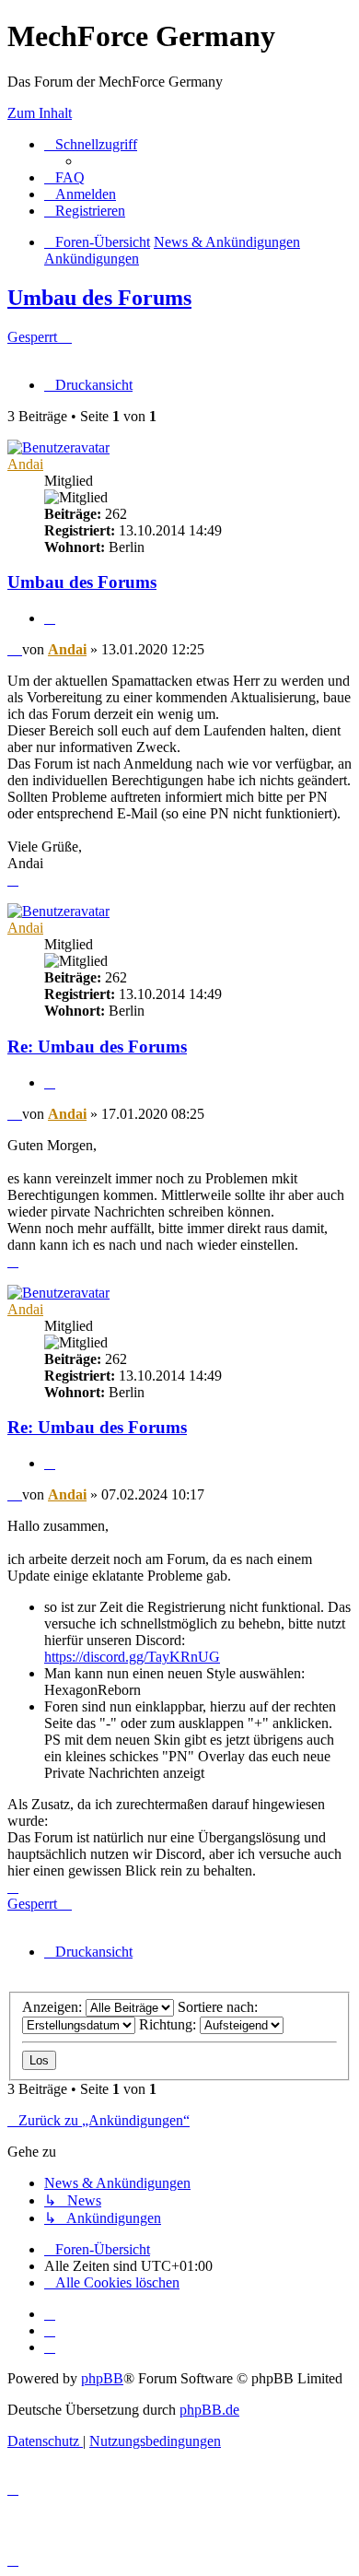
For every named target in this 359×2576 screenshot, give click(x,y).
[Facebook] (50, 2330)
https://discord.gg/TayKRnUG (132, 1657)
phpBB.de (209, 2410)
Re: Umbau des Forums (97, 1047)
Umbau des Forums (99, 298)
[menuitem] (64, 177)
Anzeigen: (54, 2007)
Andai (25, 464)
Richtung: (169, 2024)
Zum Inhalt (40, 113)
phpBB (102, 2378)
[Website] (50, 2314)
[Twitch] (50, 2347)
